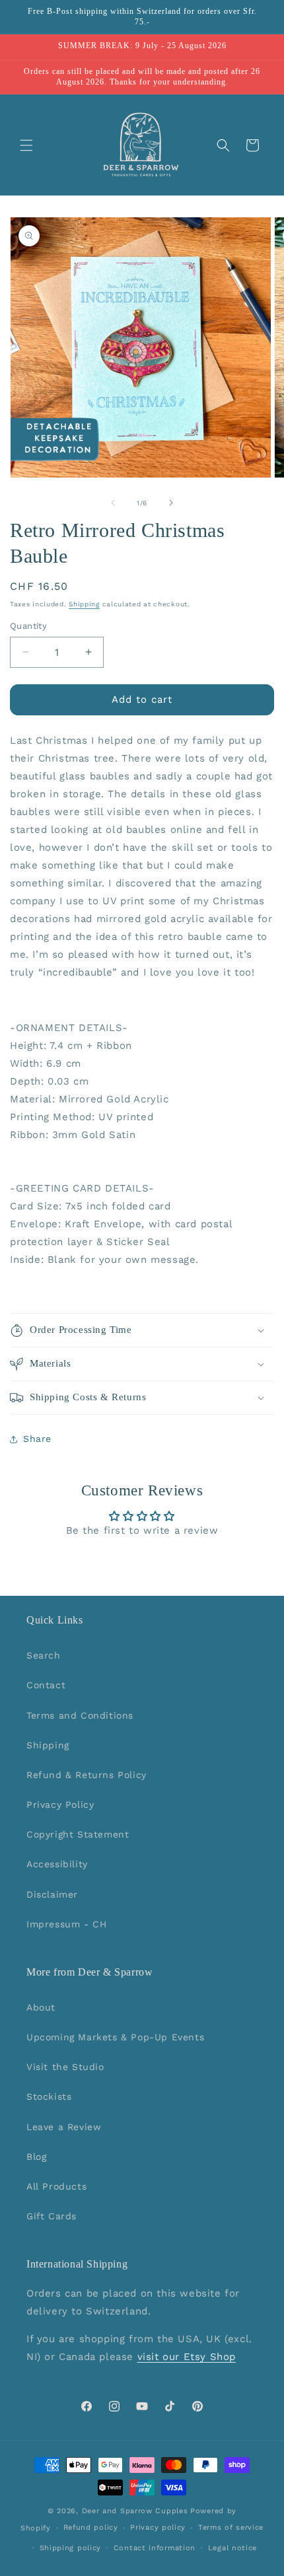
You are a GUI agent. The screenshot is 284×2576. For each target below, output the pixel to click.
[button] (26, 145)
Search (44, 1655)
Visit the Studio (65, 2067)
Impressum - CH (66, 1924)
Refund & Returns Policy (87, 1775)
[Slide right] (171, 503)
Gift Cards (52, 2216)
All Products (56, 2186)
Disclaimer (52, 1894)
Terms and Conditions (80, 1715)
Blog (36, 2157)
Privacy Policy (60, 1805)
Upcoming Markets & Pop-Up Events (115, 2037)
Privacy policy (158, 2527)
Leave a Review (64, 2127)
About (41, 2007)
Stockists (49, 2096)
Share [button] (37, 1439)
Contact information (155, 2548)
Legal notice (232, 2548)
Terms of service (231, 2527)
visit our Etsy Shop (187, 2357)
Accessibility (57, 1864)
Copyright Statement (78, 1834)
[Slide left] (113, 503)
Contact (46, 1685)
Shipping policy (71, 2548)
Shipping (84, 604)
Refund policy (91, 2527)
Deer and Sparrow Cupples (135, 2511)
